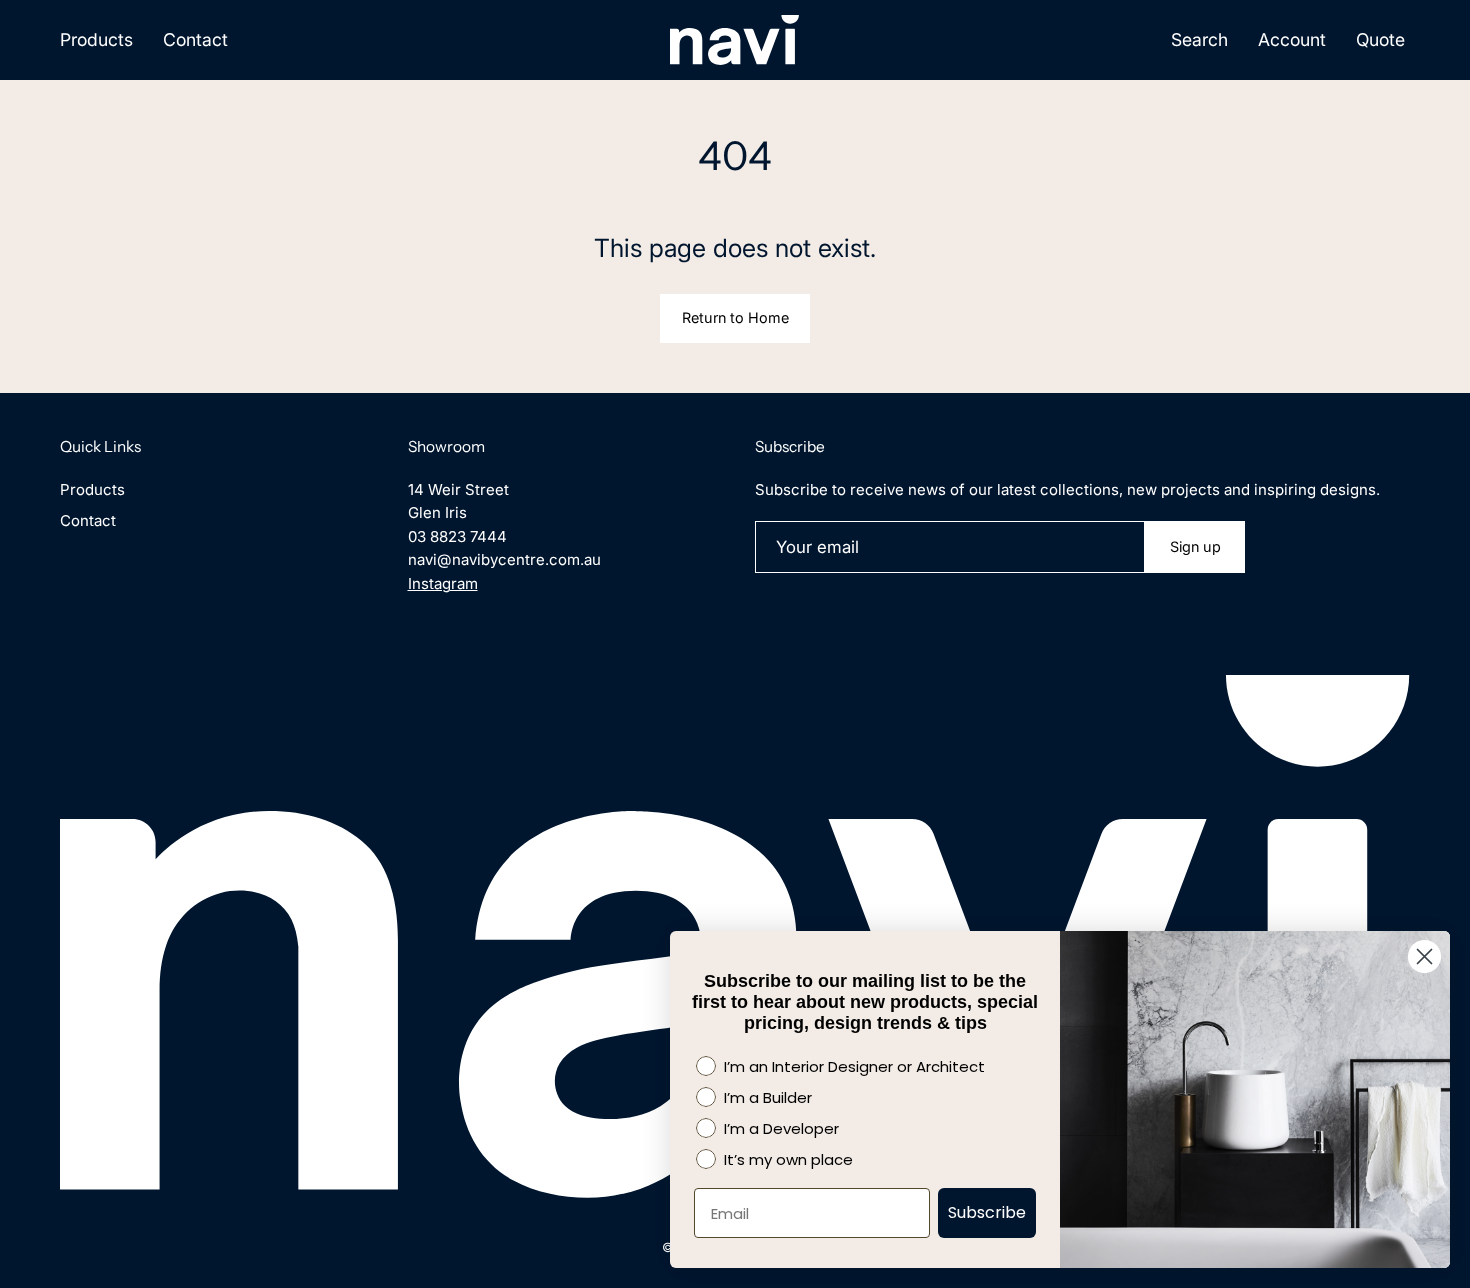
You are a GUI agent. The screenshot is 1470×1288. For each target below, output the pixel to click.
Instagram (443, 583)
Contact (88, 520)
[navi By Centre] (735, 40)
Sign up (1195, 546)
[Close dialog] (1424, 956)
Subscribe (987, 1212)
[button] (1199, 40)
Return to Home (735, 317)
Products (92, 489)
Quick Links (100, 446)
